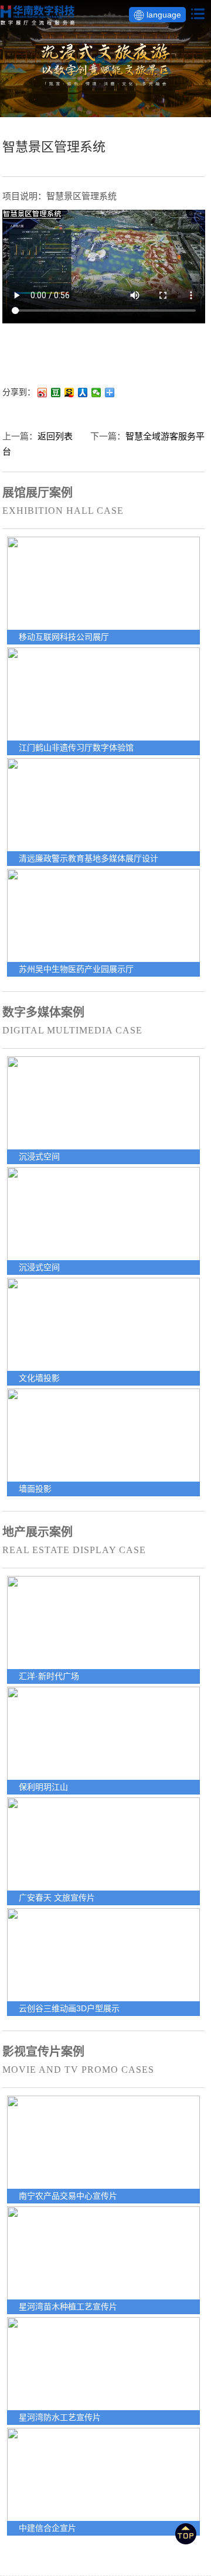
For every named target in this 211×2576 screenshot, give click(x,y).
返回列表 (55, 436)
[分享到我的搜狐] (69, 393)
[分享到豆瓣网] (56, 393)
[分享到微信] (96, 393)
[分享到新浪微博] (42, 393)
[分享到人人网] (83, 393)
